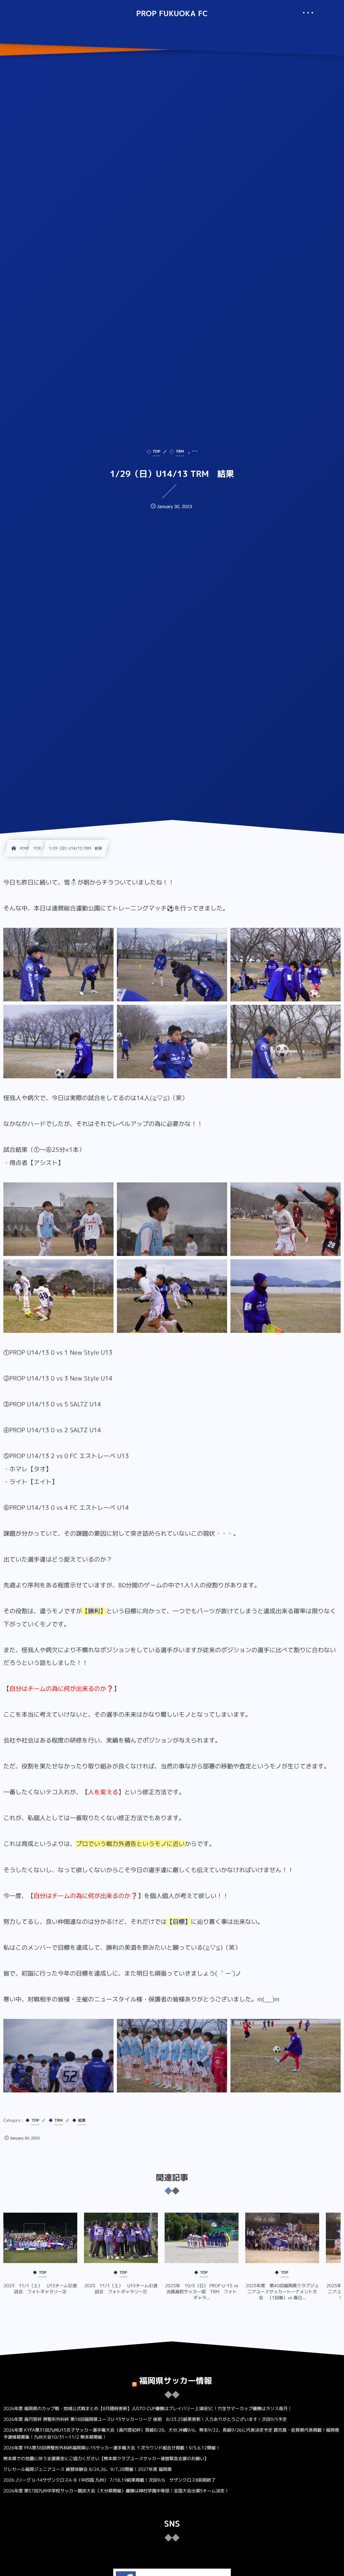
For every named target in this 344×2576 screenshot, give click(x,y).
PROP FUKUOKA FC (172, 14)
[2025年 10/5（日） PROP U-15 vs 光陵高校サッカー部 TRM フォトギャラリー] (202, 2238)
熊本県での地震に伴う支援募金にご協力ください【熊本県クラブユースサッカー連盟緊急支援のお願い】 (106, 2459)
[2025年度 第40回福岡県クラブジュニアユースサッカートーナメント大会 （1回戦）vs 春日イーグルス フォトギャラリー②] (282, 2238)
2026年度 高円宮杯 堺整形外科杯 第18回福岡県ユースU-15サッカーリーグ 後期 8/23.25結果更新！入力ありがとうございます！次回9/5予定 (145, 2420)
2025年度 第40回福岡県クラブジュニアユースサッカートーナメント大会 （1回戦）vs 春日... (282, 2292)
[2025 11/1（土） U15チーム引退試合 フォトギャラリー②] (40, 2238)
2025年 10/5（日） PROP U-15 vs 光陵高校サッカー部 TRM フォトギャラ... (202, 2292)
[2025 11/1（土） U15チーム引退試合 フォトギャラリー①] (121, 2238)
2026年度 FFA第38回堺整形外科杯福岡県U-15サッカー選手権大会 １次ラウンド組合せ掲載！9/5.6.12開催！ (112, 2448)
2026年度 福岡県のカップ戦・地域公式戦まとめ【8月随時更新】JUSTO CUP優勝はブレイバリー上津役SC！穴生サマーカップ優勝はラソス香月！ (148, 2409)
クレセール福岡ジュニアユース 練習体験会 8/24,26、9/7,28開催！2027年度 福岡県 (88, 2470)
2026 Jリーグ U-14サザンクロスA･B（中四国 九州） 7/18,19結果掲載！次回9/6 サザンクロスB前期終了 (110, 2480)
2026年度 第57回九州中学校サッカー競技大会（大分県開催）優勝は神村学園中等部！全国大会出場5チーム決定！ (116, 2491)
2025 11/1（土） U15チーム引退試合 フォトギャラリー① (121, 2289)
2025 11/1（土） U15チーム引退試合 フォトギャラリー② (40, 2289)
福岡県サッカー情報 (176, 2381)
